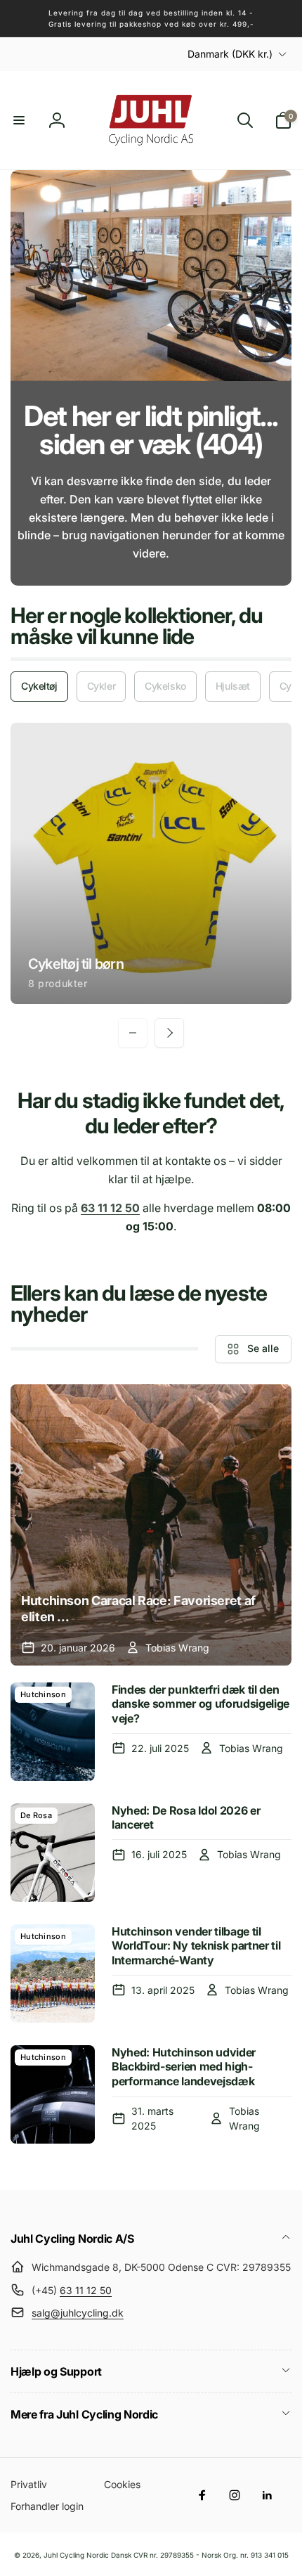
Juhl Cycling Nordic (76, 2555)
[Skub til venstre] (133, 1033)
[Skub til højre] (169, 1033)
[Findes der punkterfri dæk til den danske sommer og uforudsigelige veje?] (53, 1732)
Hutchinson (43, 1694)
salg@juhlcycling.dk (78, 2313)
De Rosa (36, 1815)
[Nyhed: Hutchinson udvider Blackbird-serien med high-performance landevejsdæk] (53, 2094)
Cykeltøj (39, 686)
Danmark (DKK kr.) (230, 54)
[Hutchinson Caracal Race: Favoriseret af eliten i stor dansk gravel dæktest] (151, 1525)
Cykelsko (165, 686)
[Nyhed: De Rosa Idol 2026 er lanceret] (53, 1853)
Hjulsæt (233, 686)
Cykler (101, 686)
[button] (19, 120)
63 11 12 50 (86, 2290)
